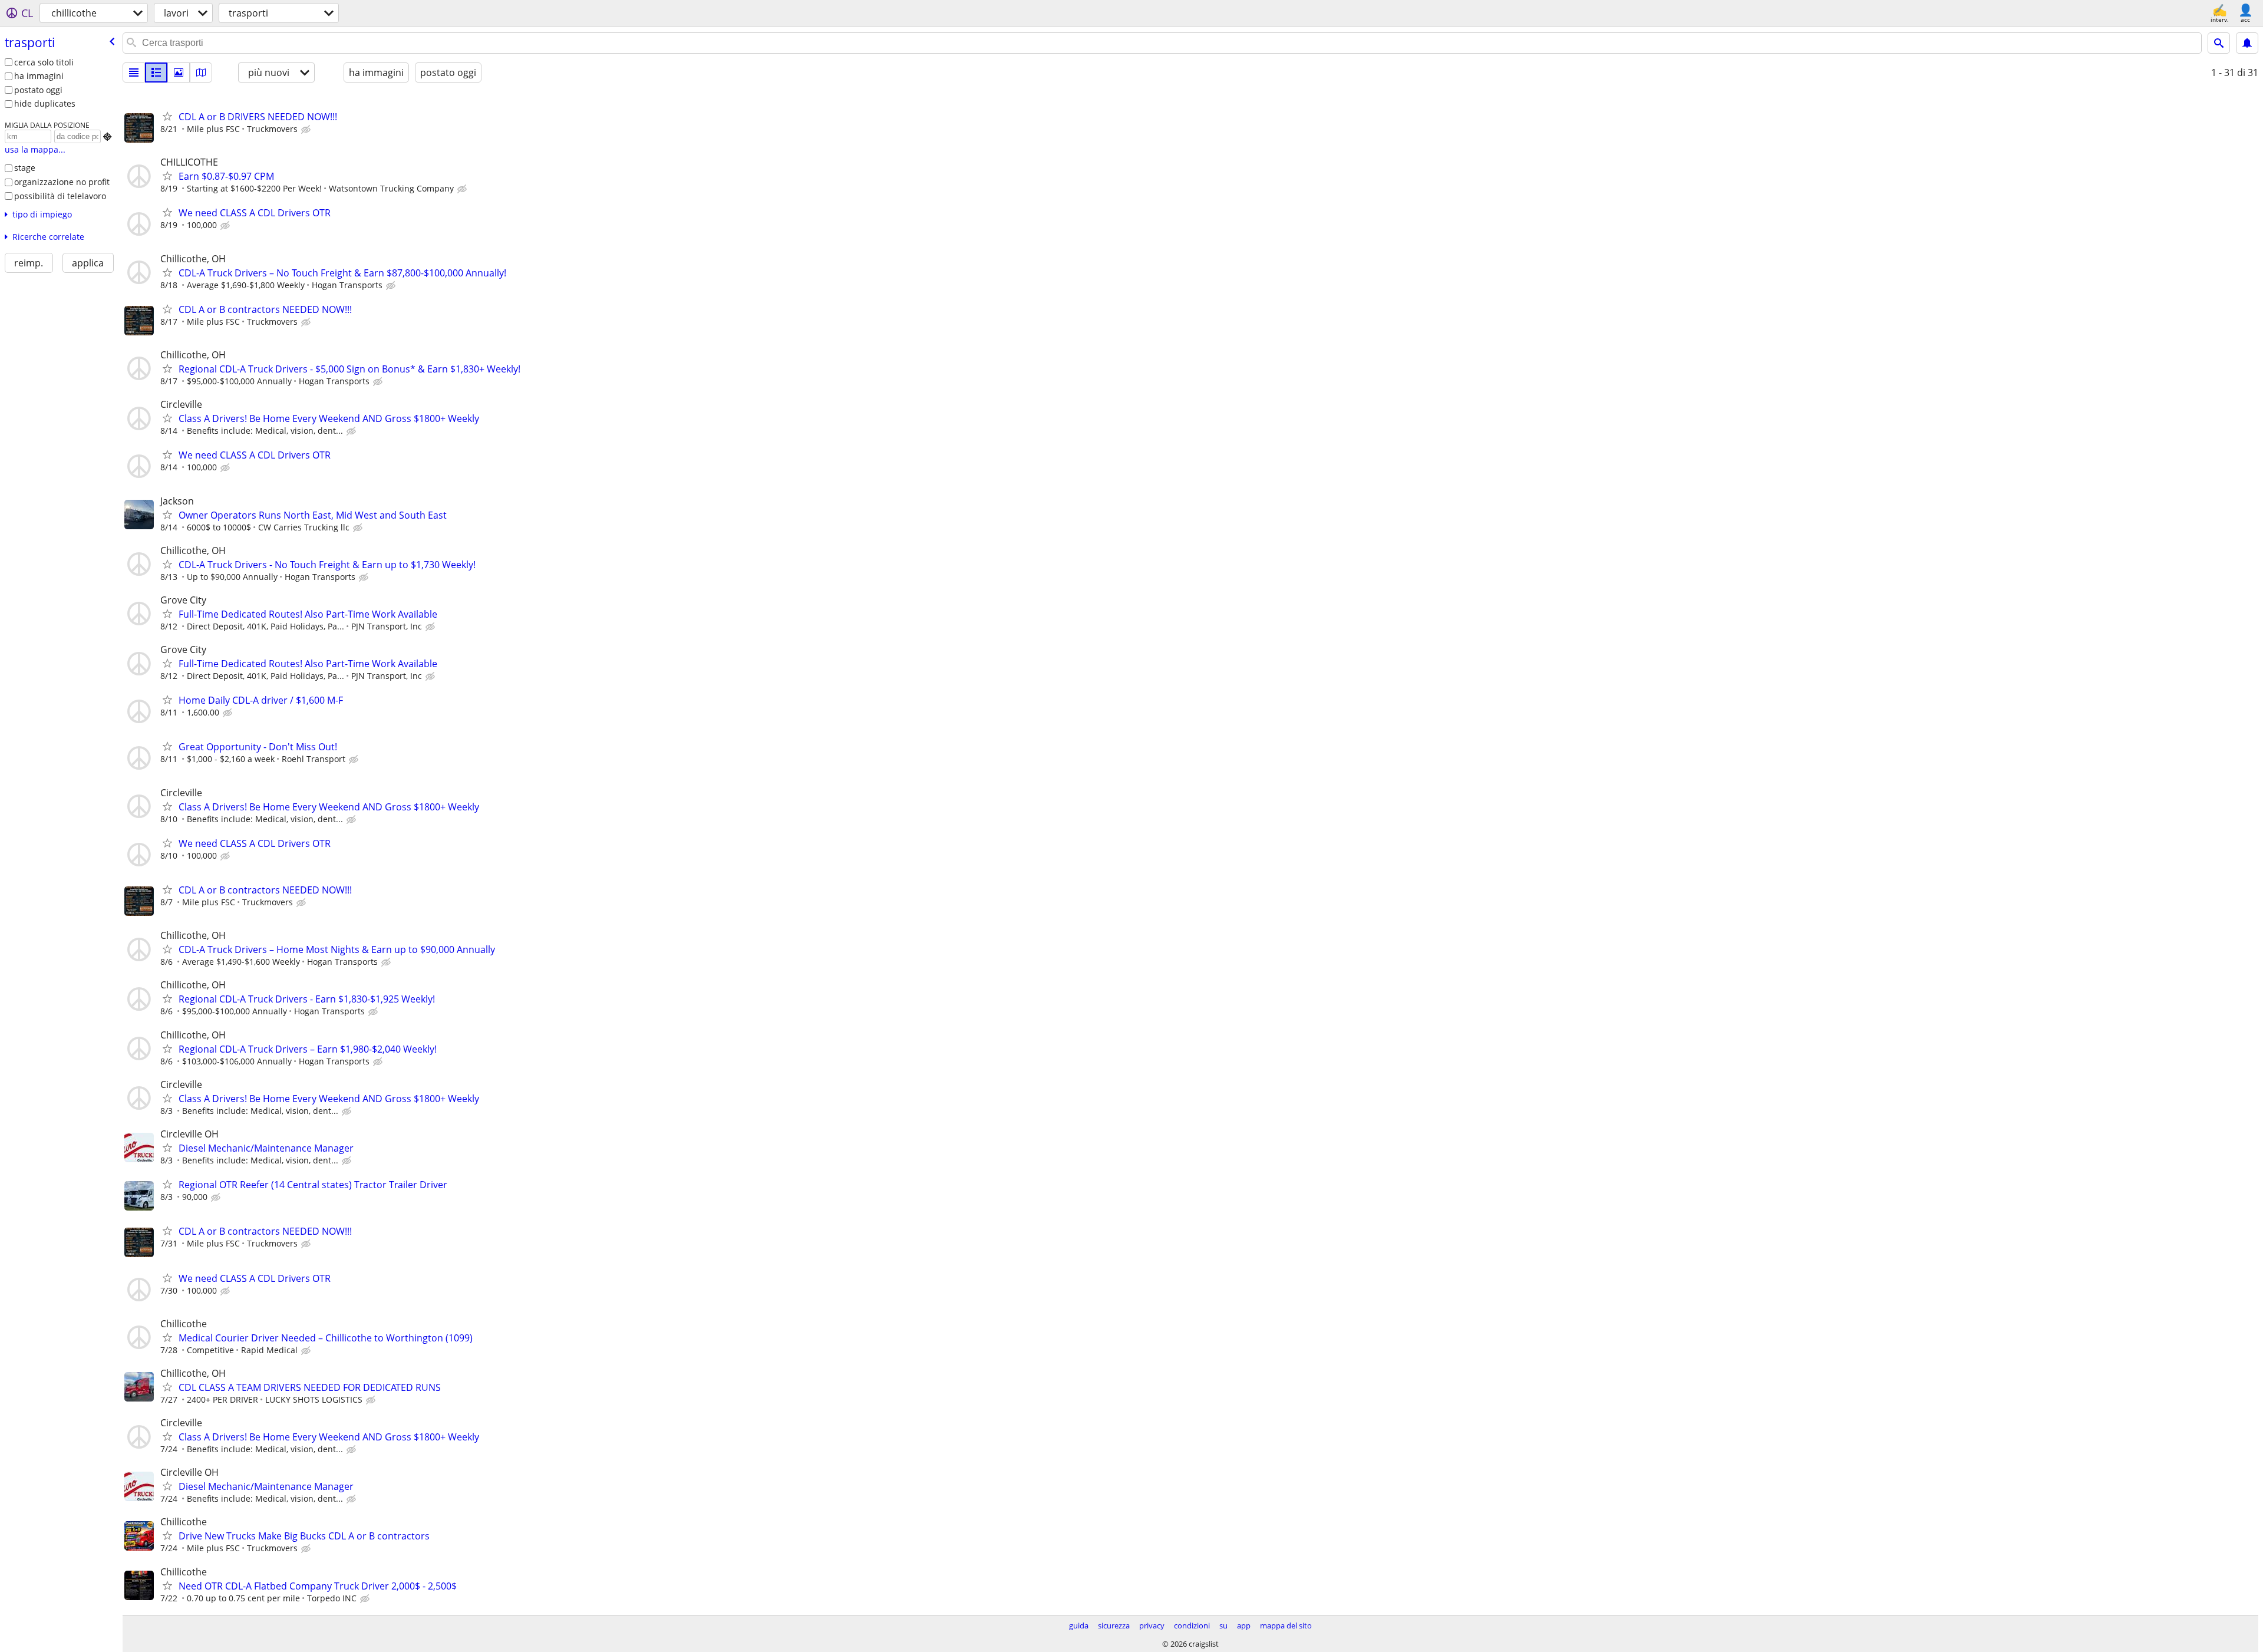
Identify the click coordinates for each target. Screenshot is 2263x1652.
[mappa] (201, 72)
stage (25, 168)
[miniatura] (156, 72)
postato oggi (38, 90)
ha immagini (39, 76)
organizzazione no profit (62, 182)
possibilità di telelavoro (60, 196)
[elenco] (134, 72)
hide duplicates (45, 103)
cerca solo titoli (44, 62)
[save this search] (2247, 43)
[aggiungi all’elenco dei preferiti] (167, 116)
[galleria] (179, 72)
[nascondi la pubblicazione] (307, 130)
